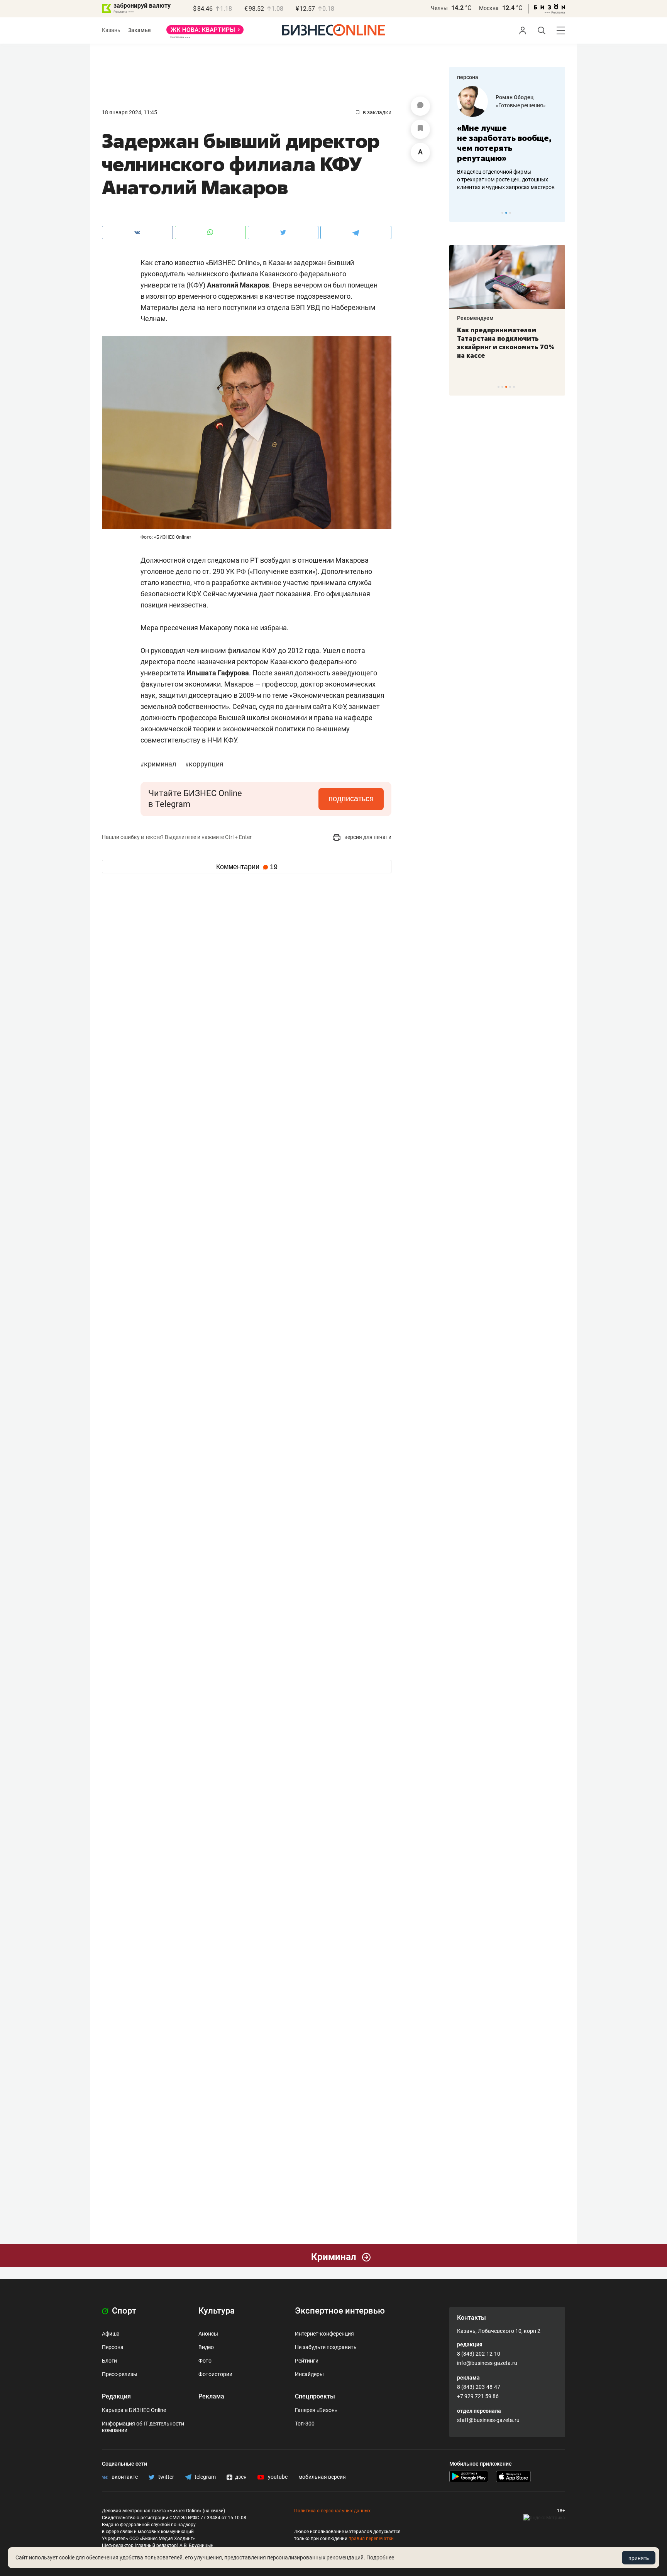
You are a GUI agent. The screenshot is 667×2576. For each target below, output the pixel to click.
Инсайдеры (309, 2374)
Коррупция (204, 764)
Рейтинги (307, 2361)
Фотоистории (215, 2374)
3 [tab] (510, 213)
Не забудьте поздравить (326, 2347)
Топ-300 (305, 2424)
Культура (217, 2311)
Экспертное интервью (340, 2311)
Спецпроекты (315, 2396)
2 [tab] (506, 213)
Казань (111, 30)
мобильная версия (322, 2477)
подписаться (351, 798)
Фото (205, 2361)
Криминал (159, 764)
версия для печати (367, 837)
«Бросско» (509, 105)
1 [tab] (502, 213)
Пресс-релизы (120, 2374)
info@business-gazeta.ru (487, 2363)
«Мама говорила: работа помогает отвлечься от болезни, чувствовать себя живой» (507, 143)
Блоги (109, 2361)
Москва (489, 8)
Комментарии (247, 867)
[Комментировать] (420, 106)
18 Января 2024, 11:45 (130, 112)
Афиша (111, 2334)
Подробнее (380, 2557)
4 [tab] (510, 387)
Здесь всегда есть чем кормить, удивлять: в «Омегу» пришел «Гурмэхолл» (507, 338)
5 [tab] (514, 387)
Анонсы (208, 2334)
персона (468, 77)
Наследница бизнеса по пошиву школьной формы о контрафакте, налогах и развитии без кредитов (499, 179)
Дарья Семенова (518, 97)
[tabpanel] (507, 139)
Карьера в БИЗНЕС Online (134, 2410)
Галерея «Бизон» (316, 2410)
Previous (460, 213)
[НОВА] (205, 32)
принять (639, 2558)
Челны (439, 8)
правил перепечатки (371, 2539)
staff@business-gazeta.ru (488, 2420)
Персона (113, 2347)
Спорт (123, 2311)
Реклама (211, 2396)
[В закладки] (420, 129)
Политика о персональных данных (332, 2511)
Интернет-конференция (324, 2334)
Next (557, 213)
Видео (206, 2347)
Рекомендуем (475, 318)
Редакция (116, 2396)
